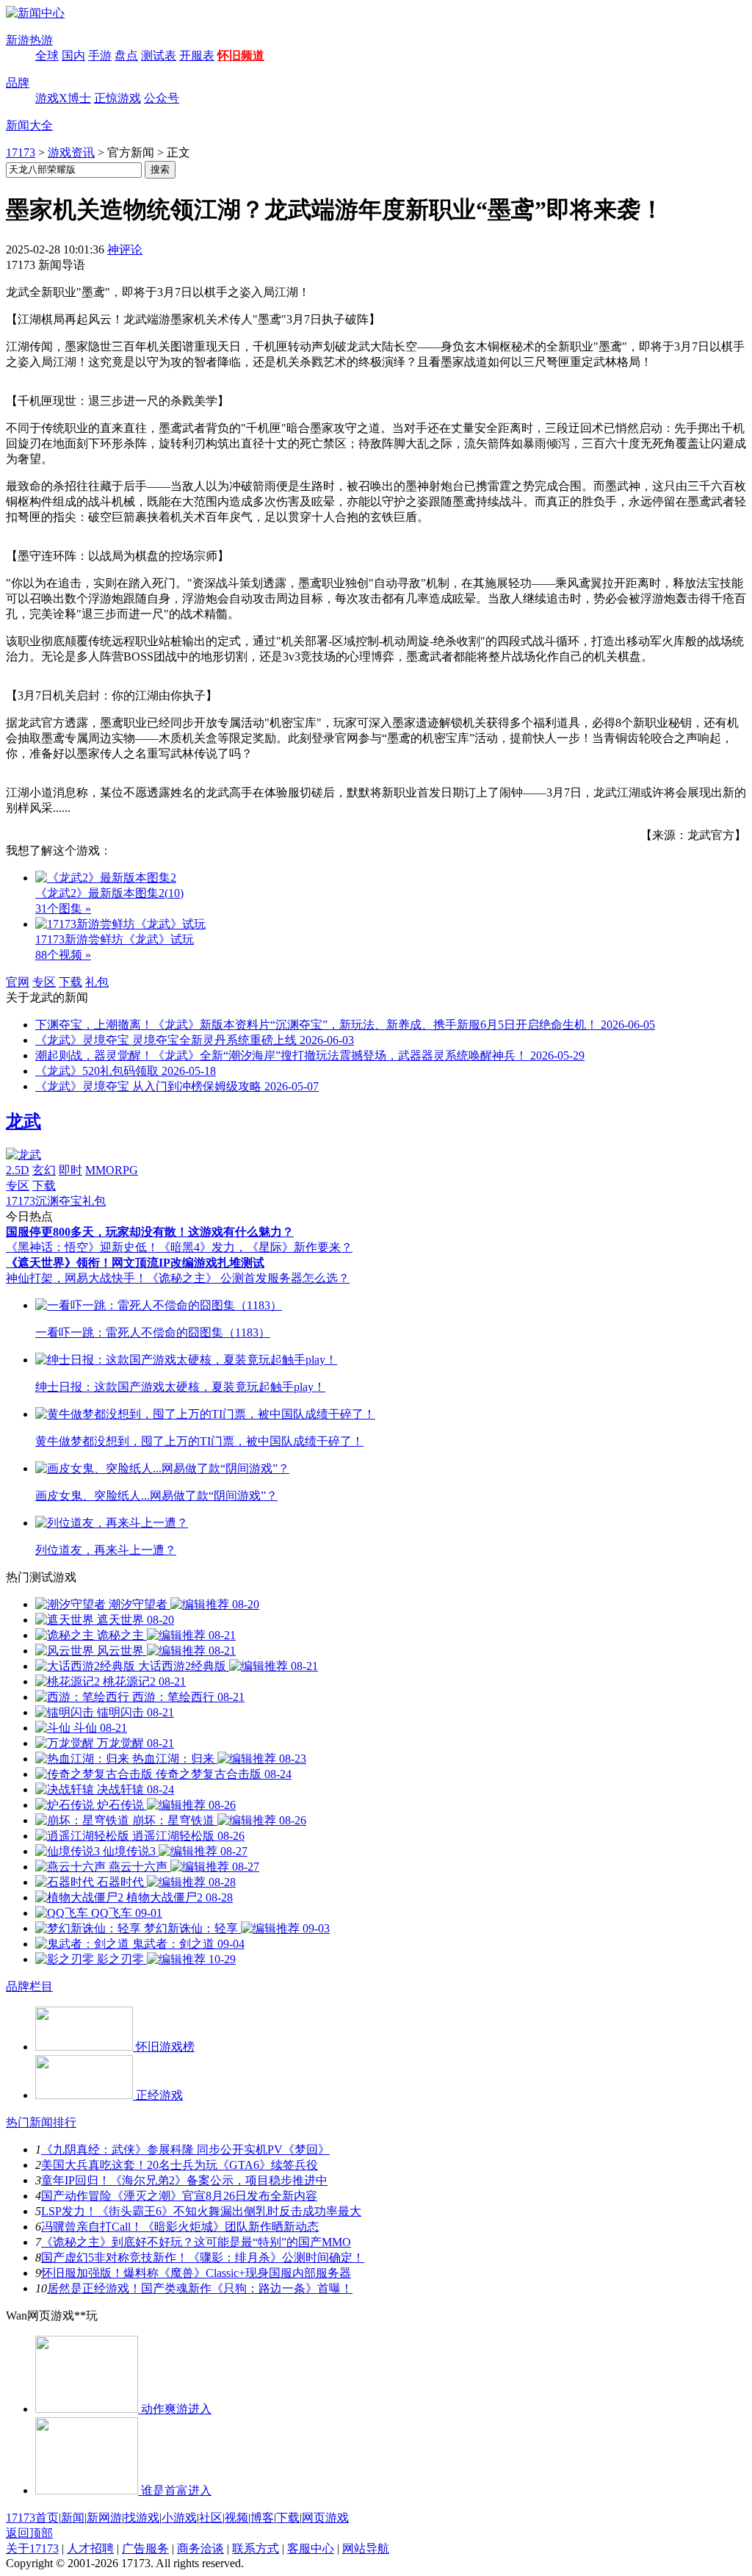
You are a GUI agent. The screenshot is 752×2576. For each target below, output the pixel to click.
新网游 (104, 2518)
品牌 (18, 83)
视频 (236, 2518)
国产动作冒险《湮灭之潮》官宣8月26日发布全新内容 (179, 2196)
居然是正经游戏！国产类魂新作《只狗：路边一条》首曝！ (200, 2288)
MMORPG (112, 1170)
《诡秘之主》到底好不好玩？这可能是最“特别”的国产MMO (196, 2242)
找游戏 (142, 2518)
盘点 (126, 55)
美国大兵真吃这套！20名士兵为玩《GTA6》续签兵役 (180, 2165)
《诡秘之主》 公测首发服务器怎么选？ (248, 1278)
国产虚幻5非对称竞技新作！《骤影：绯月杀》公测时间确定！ (203, 2257)
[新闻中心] (35, 13)
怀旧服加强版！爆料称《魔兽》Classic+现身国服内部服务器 (196, 2273)
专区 (44, 982)
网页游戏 (325, 2518)
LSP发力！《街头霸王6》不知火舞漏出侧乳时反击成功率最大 (201, 2211)
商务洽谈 (200, 2548)
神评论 (125, 249)
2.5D (18, 1170)
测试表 (159, 55)
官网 (18, 982)
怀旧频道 (241, 55)
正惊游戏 (117, 98)
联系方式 (256, 2548)
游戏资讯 (71, 152)
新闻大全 (29, 125)
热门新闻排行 (41, 2122)
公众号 (162, 98)
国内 (73, 55)
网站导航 (366, 2548)
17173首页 (32, 2518)
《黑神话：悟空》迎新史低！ (82, 1247)
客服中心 (311, 2548)
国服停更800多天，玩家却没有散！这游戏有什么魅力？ (150, 1232)
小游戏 (179, 2518)
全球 (47, 55)
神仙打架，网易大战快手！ (76, 1278)
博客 (262, 2518)
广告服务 (145, 2548)
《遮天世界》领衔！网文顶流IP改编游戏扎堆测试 (135, 1263)
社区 (211, 2518)
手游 (100, 55)
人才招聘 (90, 2548)
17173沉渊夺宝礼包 (56, 1201)
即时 (70, 1170)
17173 (21, 152)
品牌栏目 (29, 1986)
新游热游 (29, 40)
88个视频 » (63, 955)
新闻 (73, 2518)
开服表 (197, 55)
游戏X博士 (63, 98)
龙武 (23, 1121)
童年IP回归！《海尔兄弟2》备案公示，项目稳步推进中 (184, 2180)
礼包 (97, 982)
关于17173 (32, 2548)
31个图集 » (63, 909)
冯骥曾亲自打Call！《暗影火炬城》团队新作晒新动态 (180, 2227)
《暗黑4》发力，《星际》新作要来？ (256, 1247)
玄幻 (44, 1170)
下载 (70, 982)
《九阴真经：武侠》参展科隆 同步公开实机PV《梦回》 (185, 2149)
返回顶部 (29, 2533)
